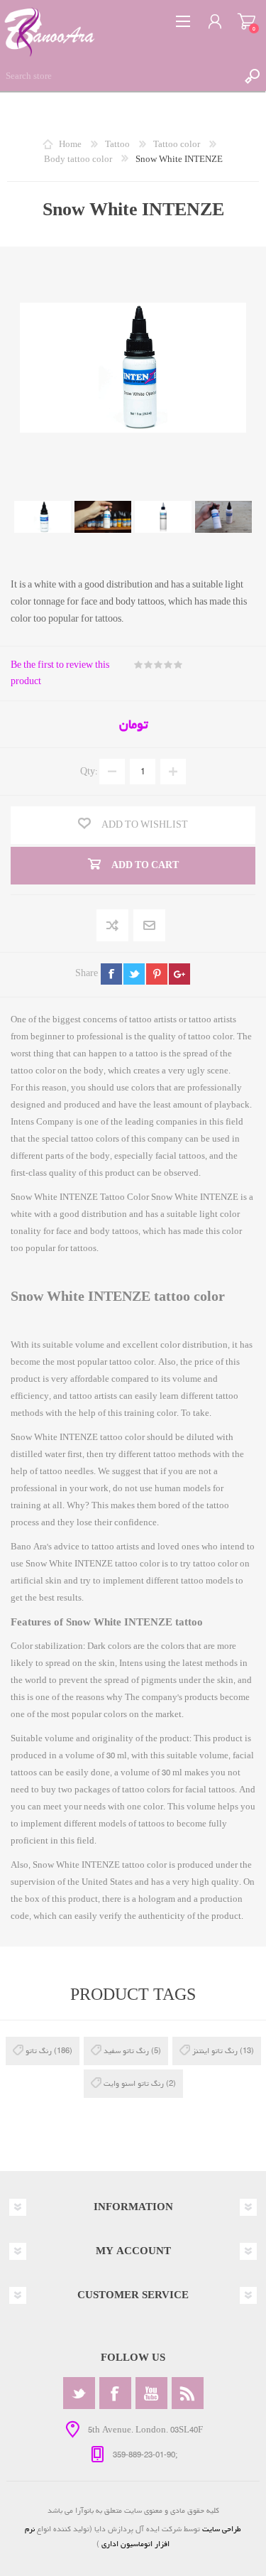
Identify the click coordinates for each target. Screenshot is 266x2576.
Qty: (89, 772)
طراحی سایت (222, 2529)
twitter (134, 974)
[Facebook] (115, 2393)
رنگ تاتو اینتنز (215, 2051)
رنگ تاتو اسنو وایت (134, 2083)
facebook (111, 974)
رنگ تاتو (39, 2051)
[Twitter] (79, 2393)
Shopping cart (246, 21)
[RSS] (188, 2393)
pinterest (157, 974)
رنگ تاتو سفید (126, 2051)
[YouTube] (151, 2393)
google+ (179, 974)
